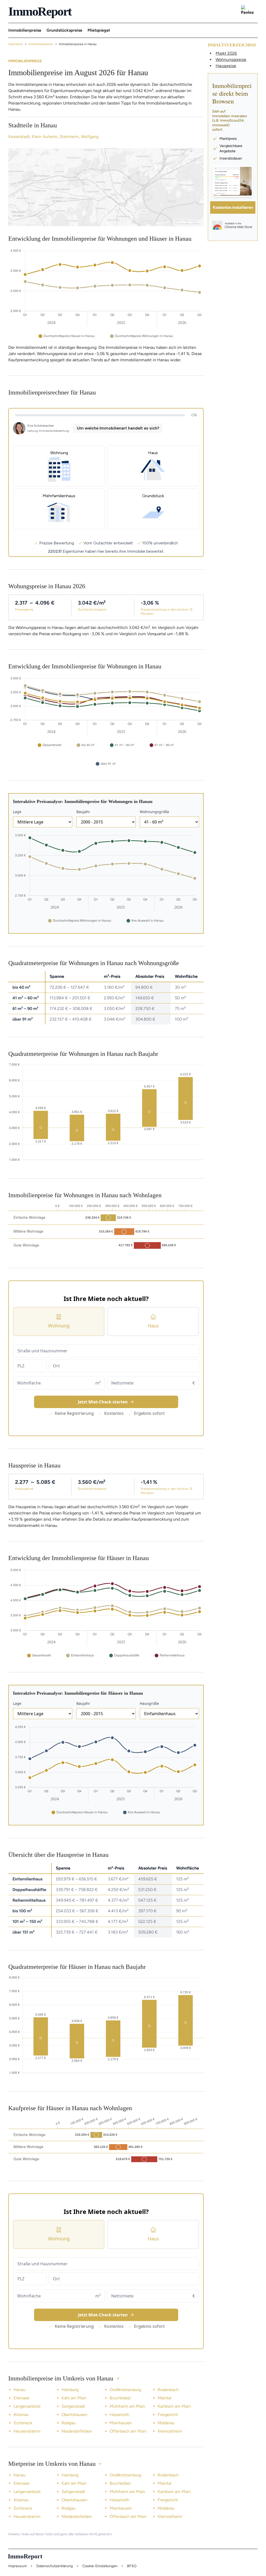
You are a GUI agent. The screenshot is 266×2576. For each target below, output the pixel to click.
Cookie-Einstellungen (100, 2566)
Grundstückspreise (64, 30)
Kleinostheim (170, 2431)
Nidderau (166, 2423)
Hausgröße (149, 1703)
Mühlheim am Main (127, 2406)
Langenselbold (27, 2406)
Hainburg (70, 2390)
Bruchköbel (120, 2398)
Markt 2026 (226, 53)
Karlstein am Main (174, 2406)
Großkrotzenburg (125, 2390)
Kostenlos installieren (233, 207)
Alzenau (21, 2415)
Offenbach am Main (128, 2431)
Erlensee (21, 2398)
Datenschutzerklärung (55, 2566)
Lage (17, 812)
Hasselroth (119, 2415)
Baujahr (83, 812)
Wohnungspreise (231, 60)
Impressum (18, 2566)
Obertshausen (74, 2415)
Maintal (165, 2398)
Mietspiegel (99, 30)
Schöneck (23, 2423)
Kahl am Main (74, 2398)
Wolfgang (90, 137)
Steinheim (69, 137)
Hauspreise (226, 66)
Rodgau (69, 2423)
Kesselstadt (19, 137)
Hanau (19, 2390)
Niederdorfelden (77, 2431)
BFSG (132, 2566)
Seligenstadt (73, 2406)
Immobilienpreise (25, 30)
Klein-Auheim (45, 137)
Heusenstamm (27, 2431)
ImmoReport (40, 11)
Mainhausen (121, 2423)
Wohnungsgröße (154, 812)
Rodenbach (168, 2390)
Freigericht (168, 2415)
